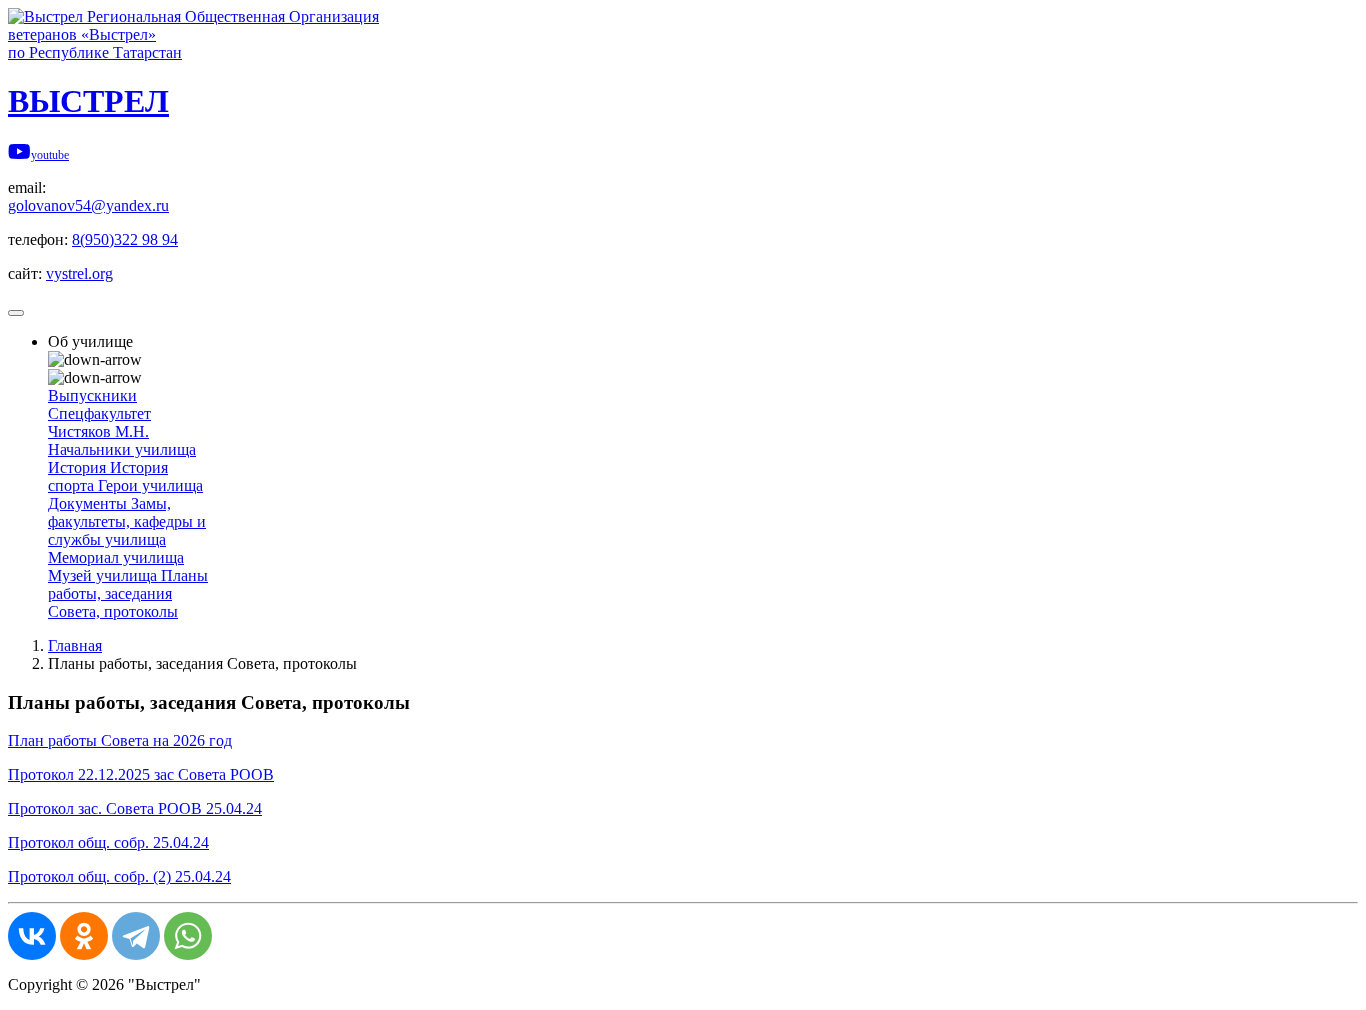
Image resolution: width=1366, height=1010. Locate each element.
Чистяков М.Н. (98, 431)
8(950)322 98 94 (125, 239)
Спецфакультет (99, 413)
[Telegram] (136, 936)
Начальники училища (122, 449)
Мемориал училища (116, 557)
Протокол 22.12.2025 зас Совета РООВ (141, 774)
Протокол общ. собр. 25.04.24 (108, 842)
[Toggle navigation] (16, 313)
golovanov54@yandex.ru (88, 205)
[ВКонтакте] (32, 936)
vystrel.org (79, 273)
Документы (89, 503)
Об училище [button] (90, 341)
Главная (75, 645)
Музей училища (104, 575)
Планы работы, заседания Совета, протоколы (128, 593)
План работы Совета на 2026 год (120, 740)
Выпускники (92, 395)
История (79, 467)
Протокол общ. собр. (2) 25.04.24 (119, 876)
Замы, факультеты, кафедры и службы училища (127, 521)
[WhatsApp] (188, 936)
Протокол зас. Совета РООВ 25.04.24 (135, 808)
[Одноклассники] (84, 936)
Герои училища (150, 485)
